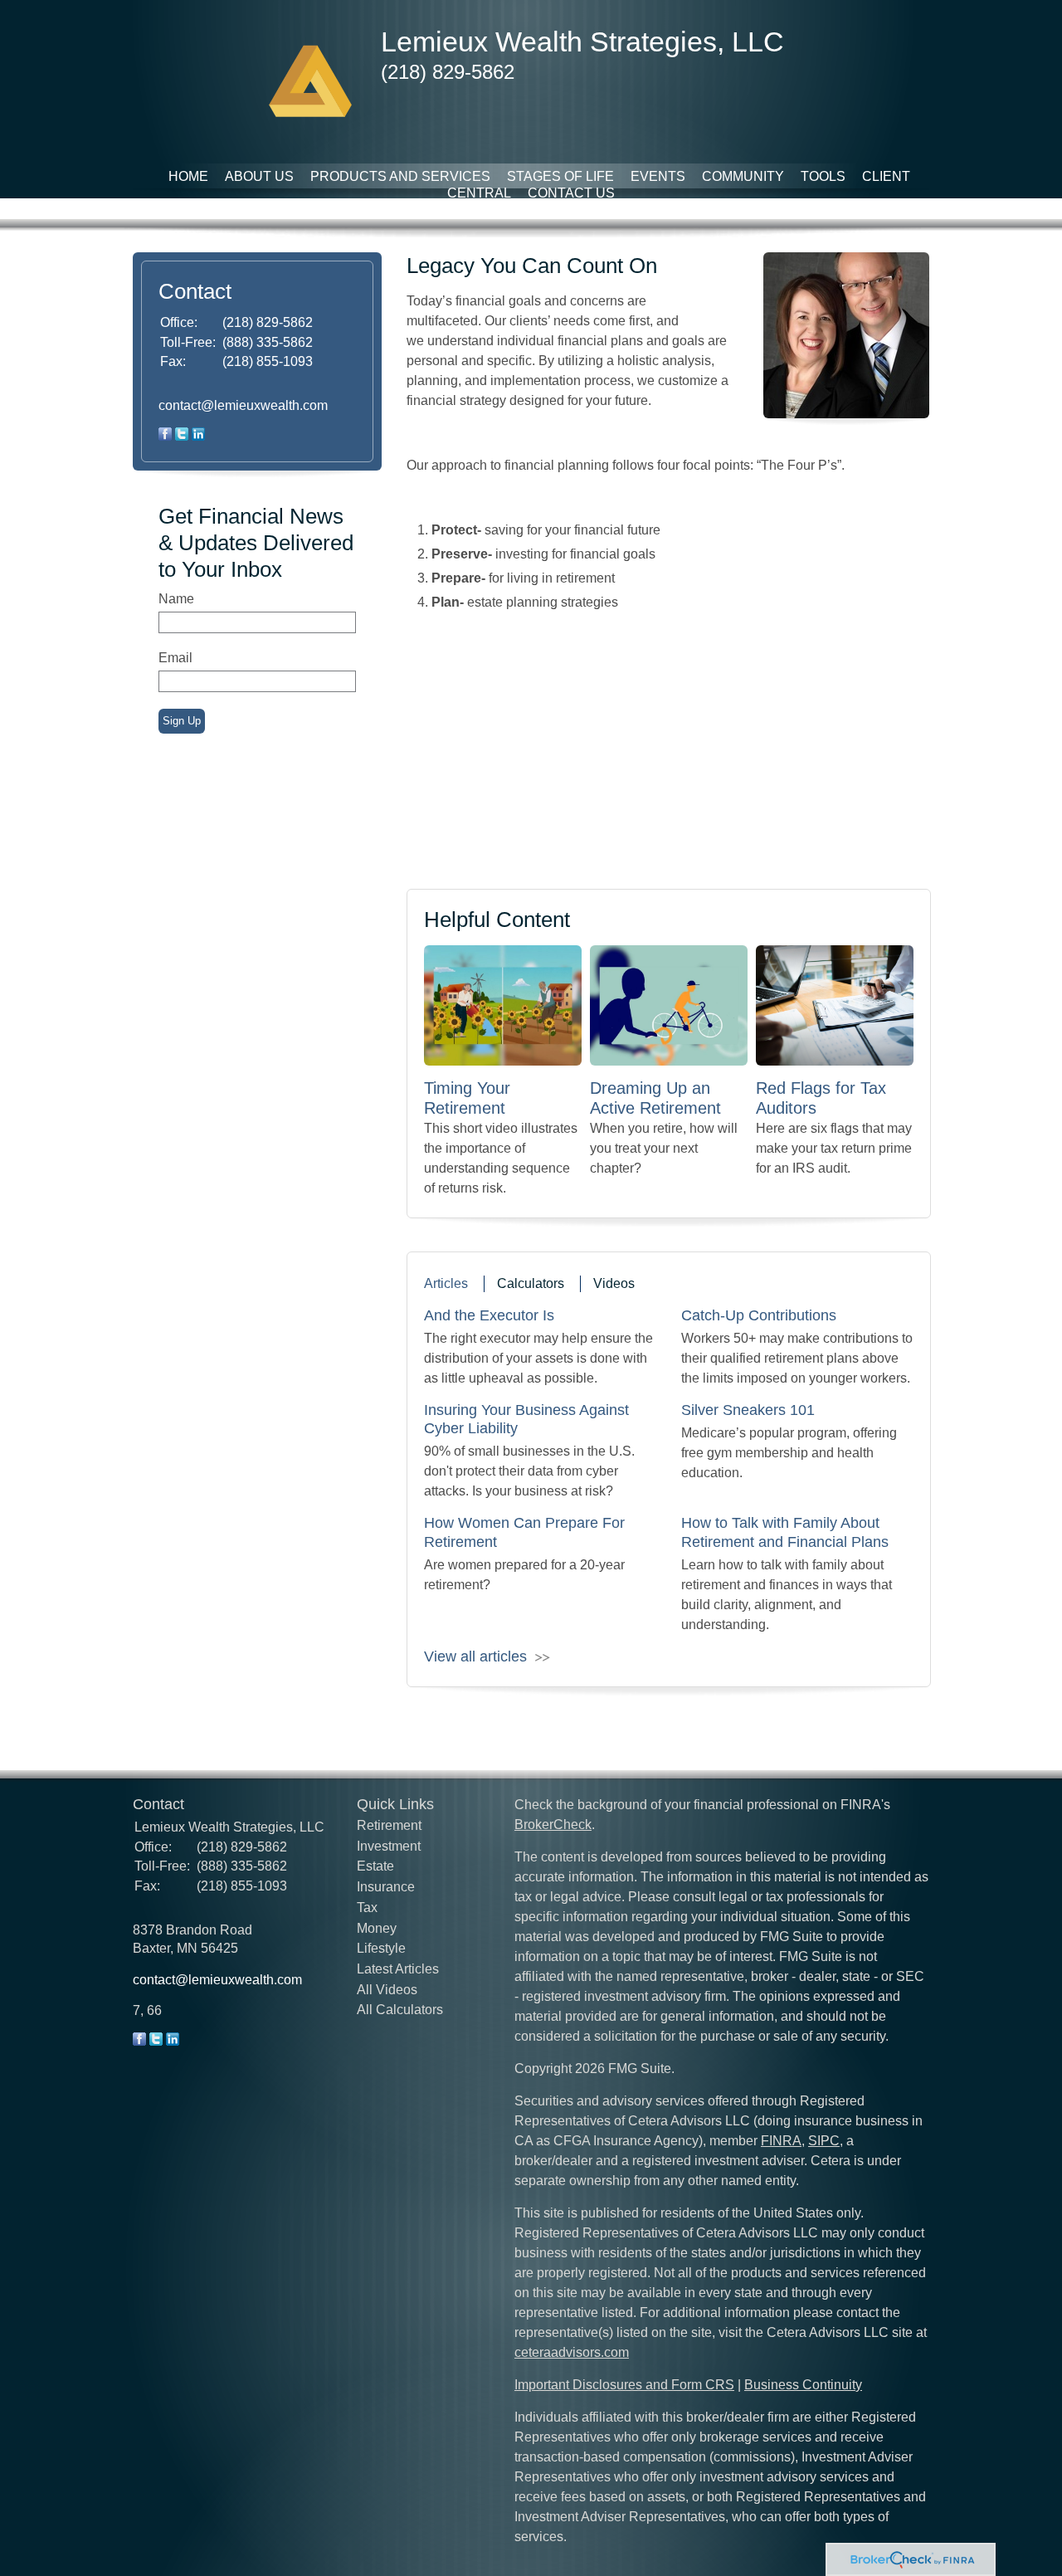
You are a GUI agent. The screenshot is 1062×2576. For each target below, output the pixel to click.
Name (176, 599)
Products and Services (400, 176)
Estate (375, 1866)
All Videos (387, 1990)
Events (658, 176)
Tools (823, 176)
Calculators (531, 1283)
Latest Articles (398, 1969)
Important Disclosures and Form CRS (624, 2385)
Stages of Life (560, 176)
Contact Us (571, 193)
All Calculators (400, 2010)
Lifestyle (381, 1948)
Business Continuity (803, 2385)
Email (175, 658)
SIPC (824, 2141)
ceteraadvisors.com (572, 2352)
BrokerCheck (553, 1825)
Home (188, 176)
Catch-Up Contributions (759, 1315)
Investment (389, 1846)
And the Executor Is (489, 1315)
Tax (367, 1908)
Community (743, 176)
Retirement (389, 1825)
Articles (446, 1283)
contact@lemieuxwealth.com (243, 405)
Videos (614, 1283)
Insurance (386, 1887)
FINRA (781, 2141)
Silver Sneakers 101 (748, 1410)
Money (377, 1928)
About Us (259, 176)
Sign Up (182, 721)
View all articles (475, 1656)
